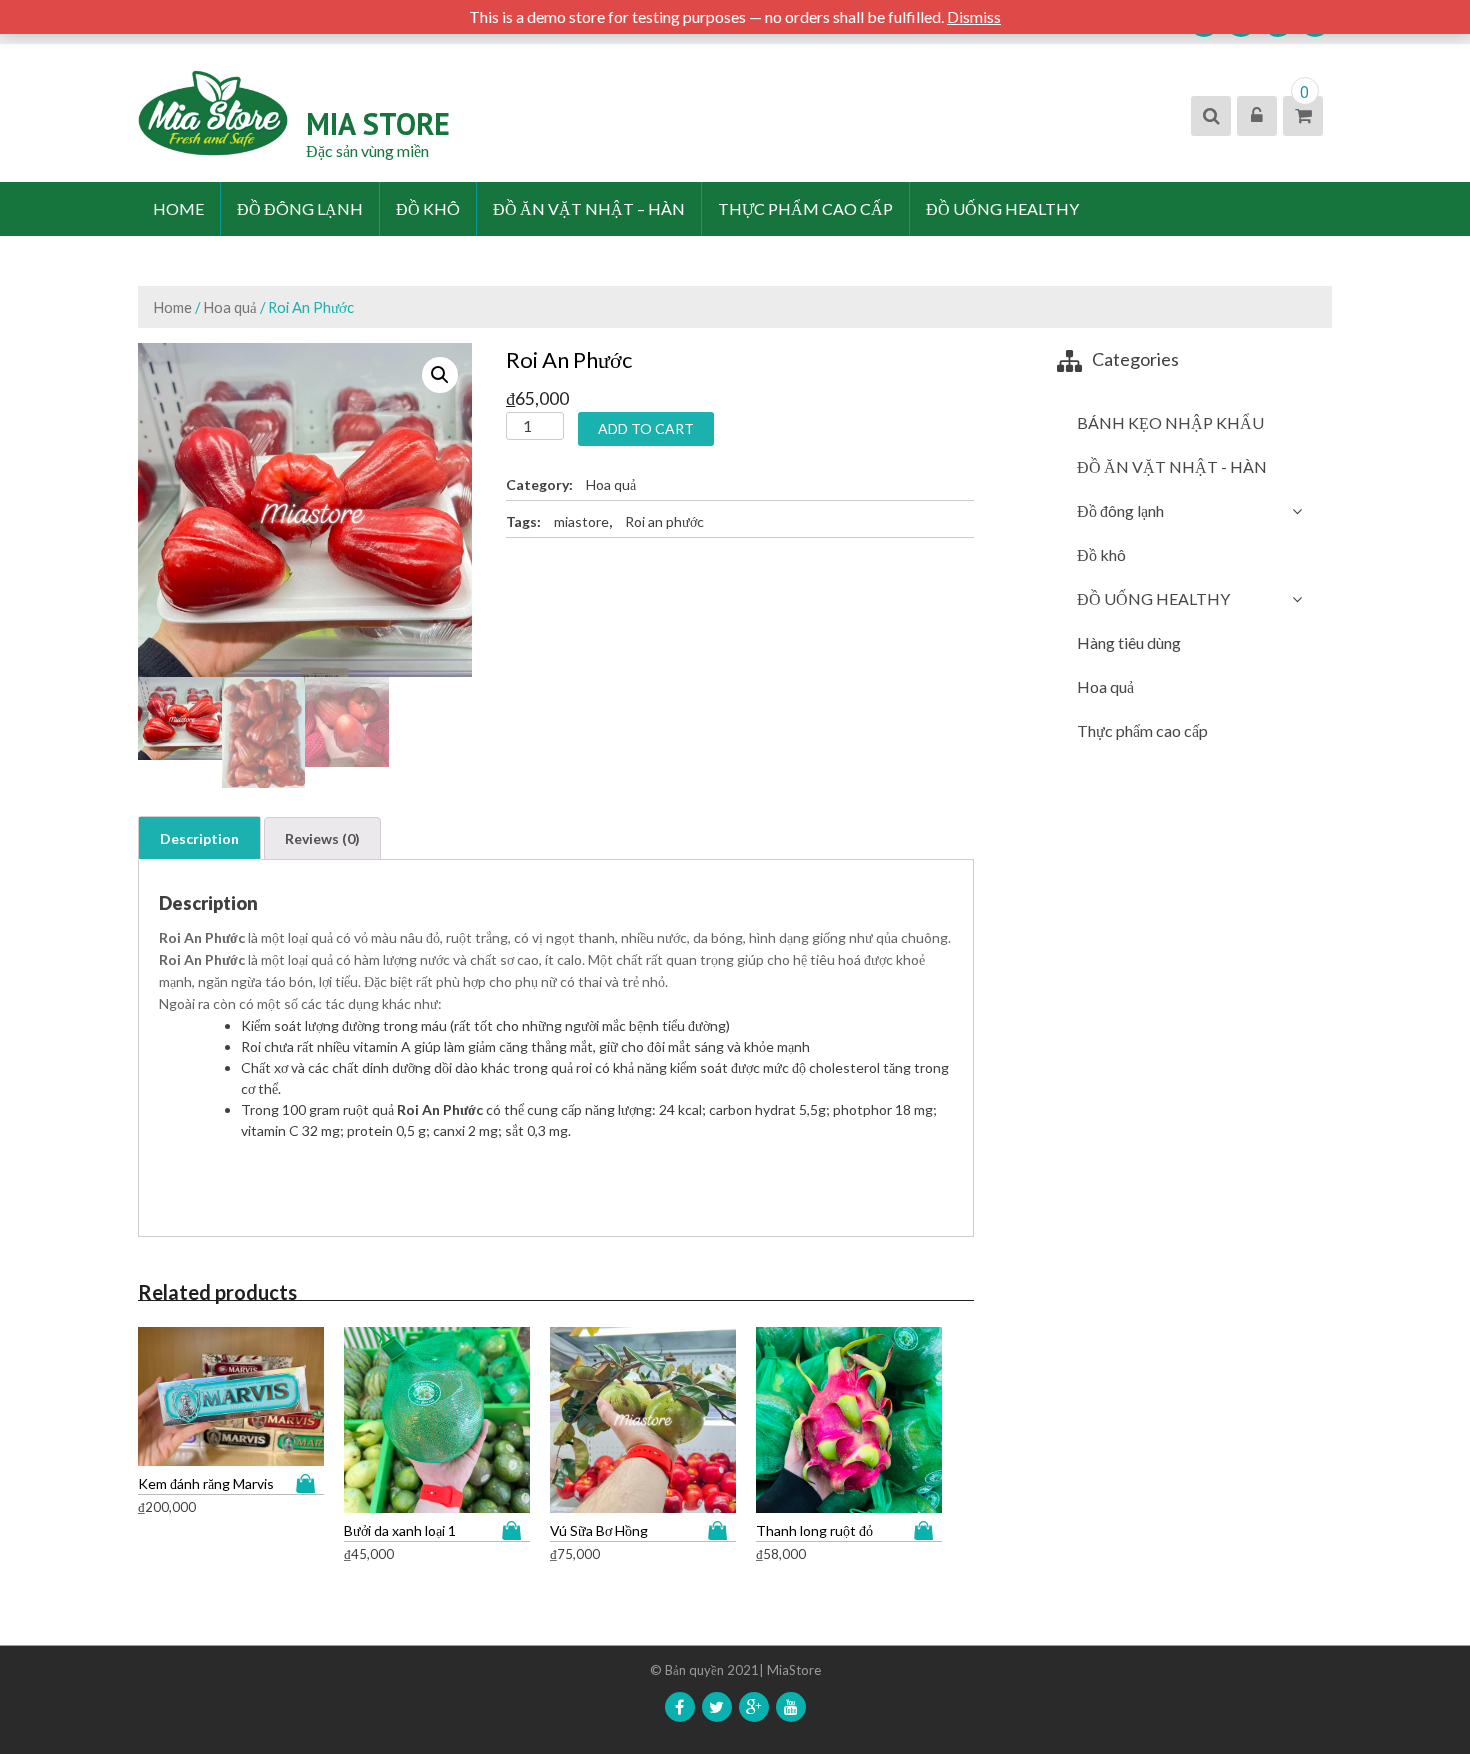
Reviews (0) (322, 838)
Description (199, 838)
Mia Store (378, 123)
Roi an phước (664, 521)
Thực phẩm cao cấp (805, 208)
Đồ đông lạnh (300, 208)
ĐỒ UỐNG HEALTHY (1002, 208)
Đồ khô (428, 208)
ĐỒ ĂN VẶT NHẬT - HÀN (1172, 466)
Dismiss (974, 16)
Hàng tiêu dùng (1129, 642)
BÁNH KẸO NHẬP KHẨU (1170, 422)
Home (178, 208)
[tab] (199, 838)
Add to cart (646, 428)
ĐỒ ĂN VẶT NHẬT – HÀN (589, 208)
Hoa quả (230, 307)
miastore (581, 521)
